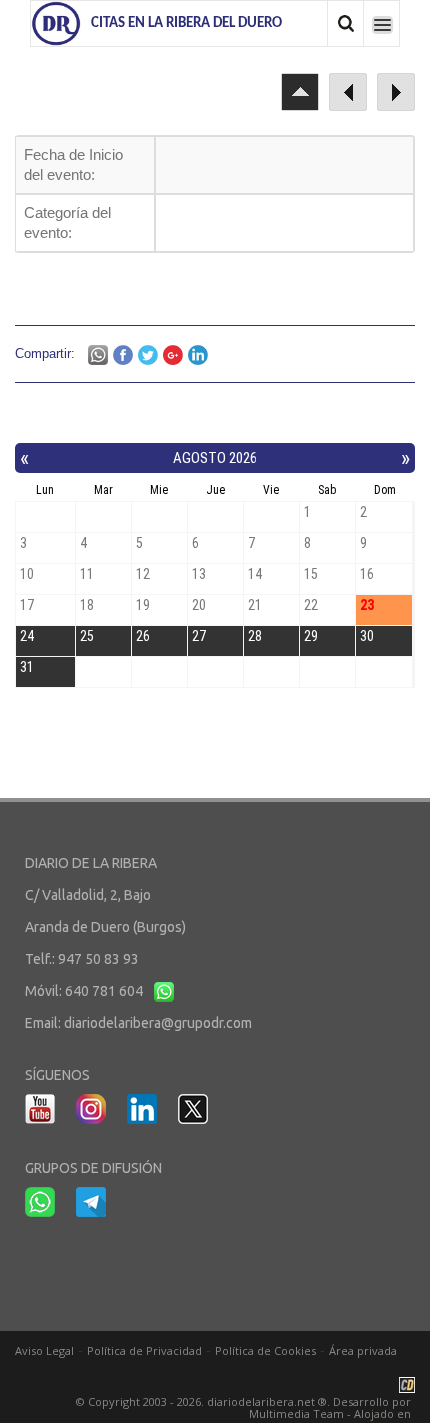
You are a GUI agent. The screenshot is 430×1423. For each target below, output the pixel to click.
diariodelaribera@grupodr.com (158, 1023)
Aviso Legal (44, 1350)
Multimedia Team (296, 1413)
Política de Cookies (265, 1350)
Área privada (363, 1350)
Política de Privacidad (144, 1350)
